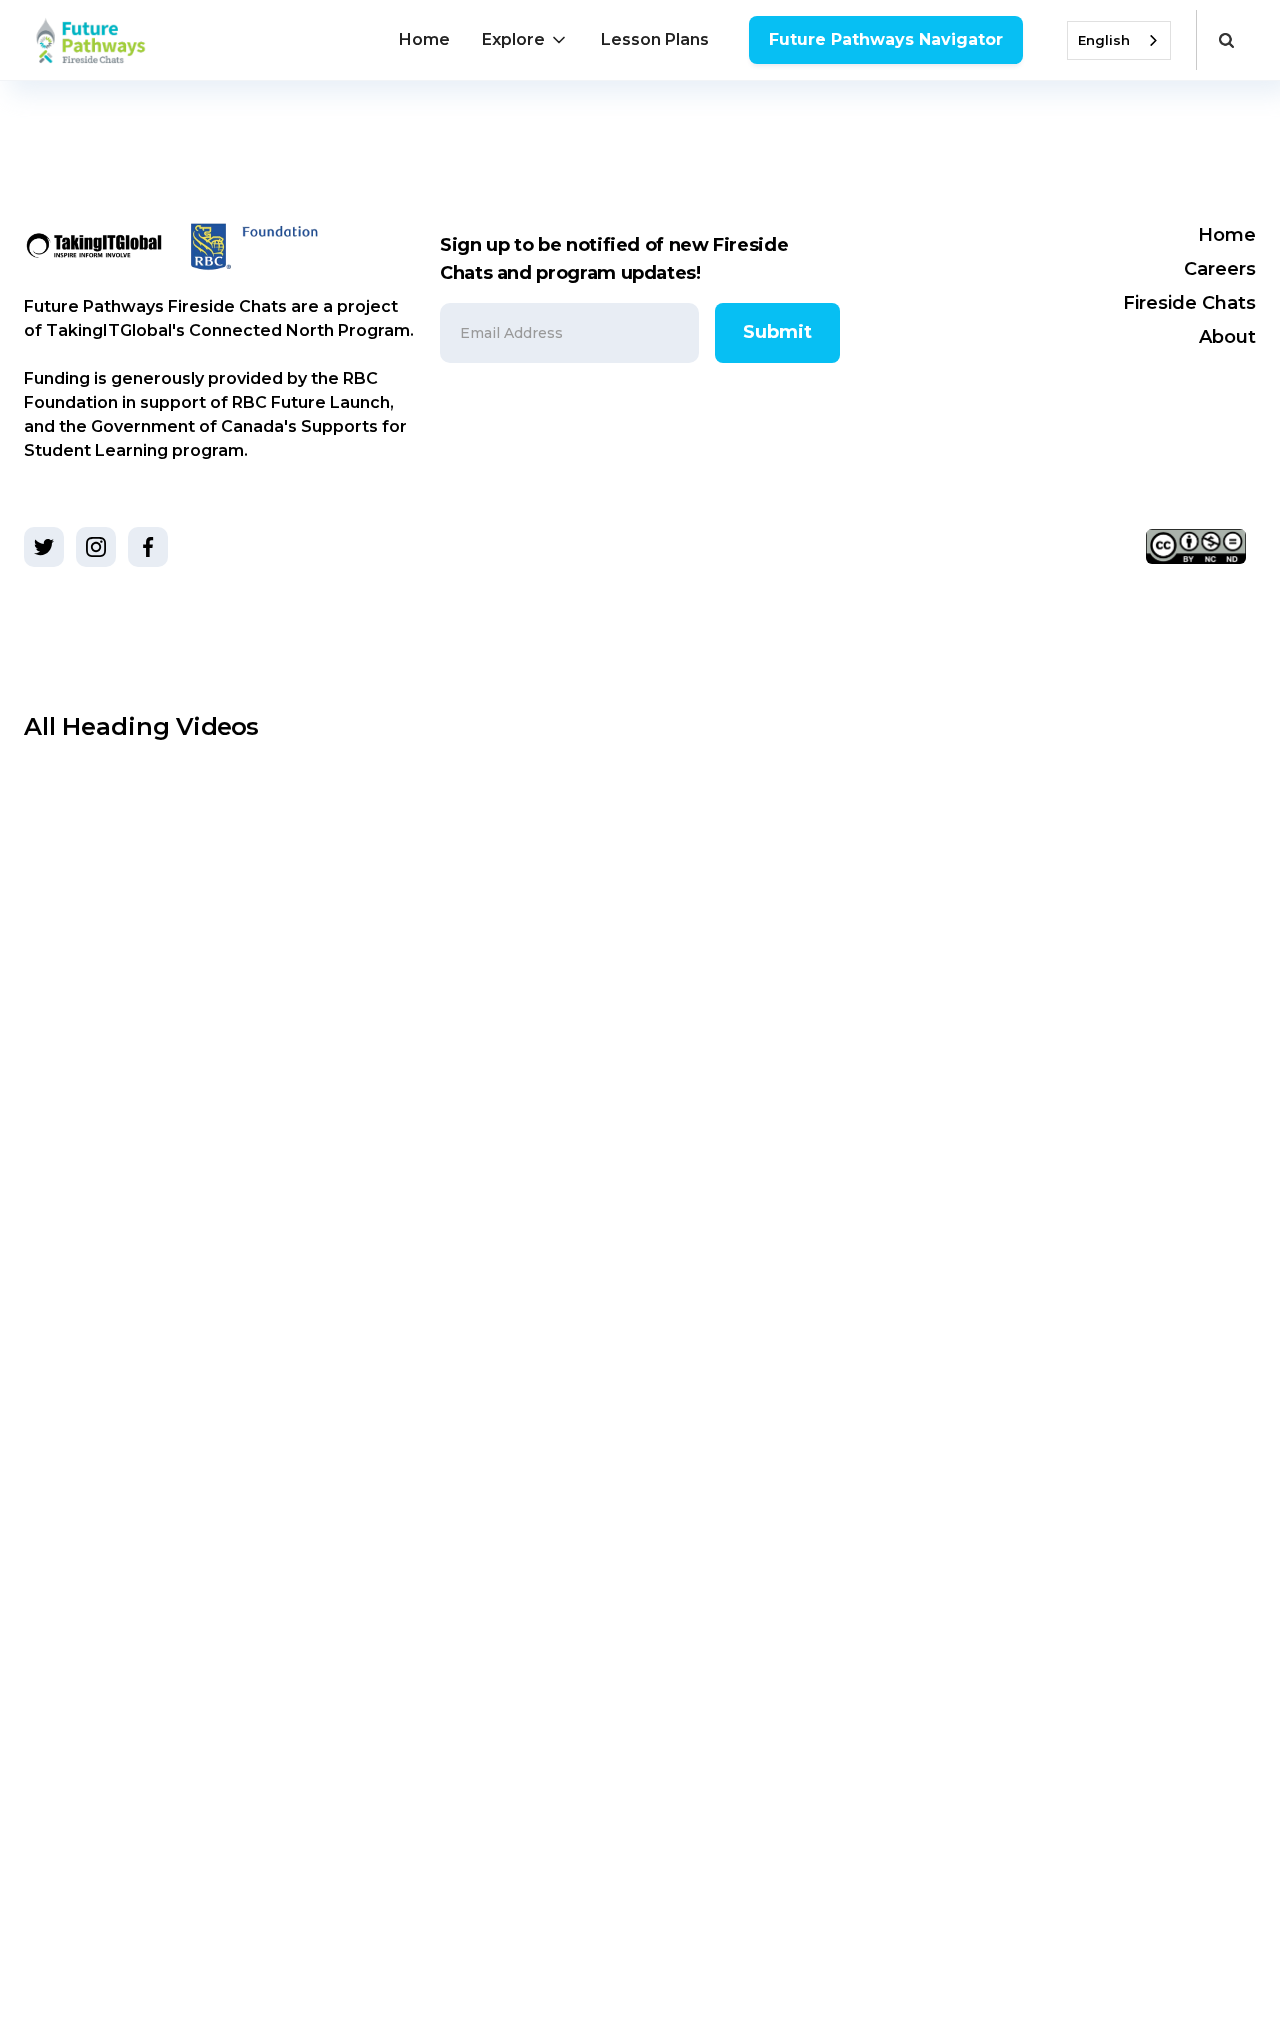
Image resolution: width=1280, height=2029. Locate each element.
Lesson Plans (655, 39)
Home (424, 39)
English (1104, 40)
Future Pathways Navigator (886, 39)
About (1227, 337)
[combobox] (1119, 40)
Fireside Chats (1189, 303)
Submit (777, 332)
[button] (525, 40)
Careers (1220, 269)
